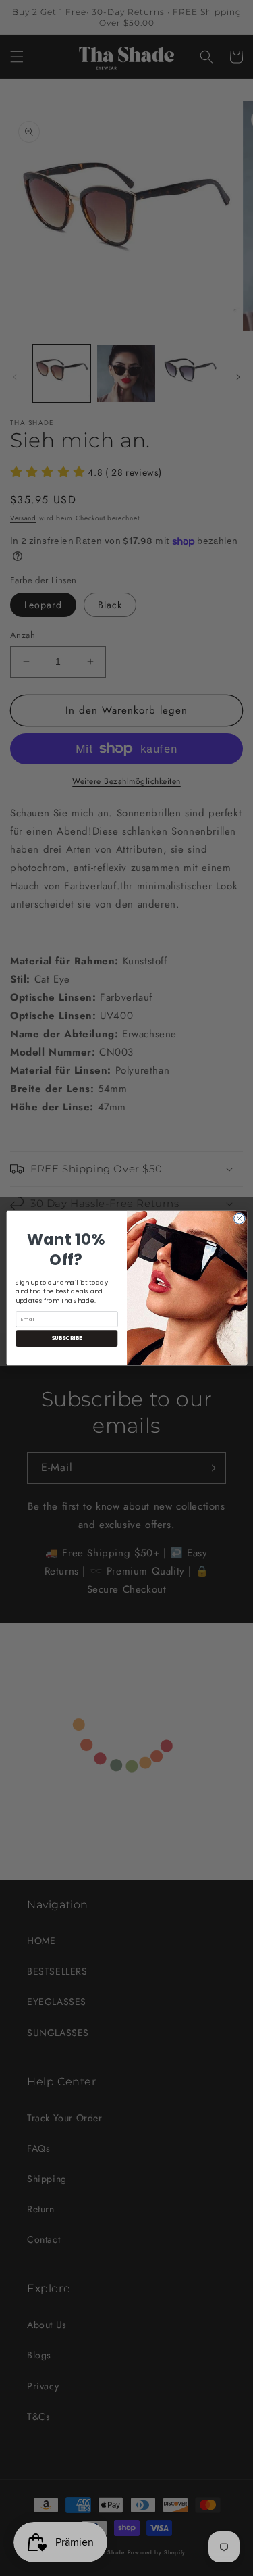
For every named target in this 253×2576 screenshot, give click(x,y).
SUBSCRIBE (66, 1338)
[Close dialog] (239, 1218)
